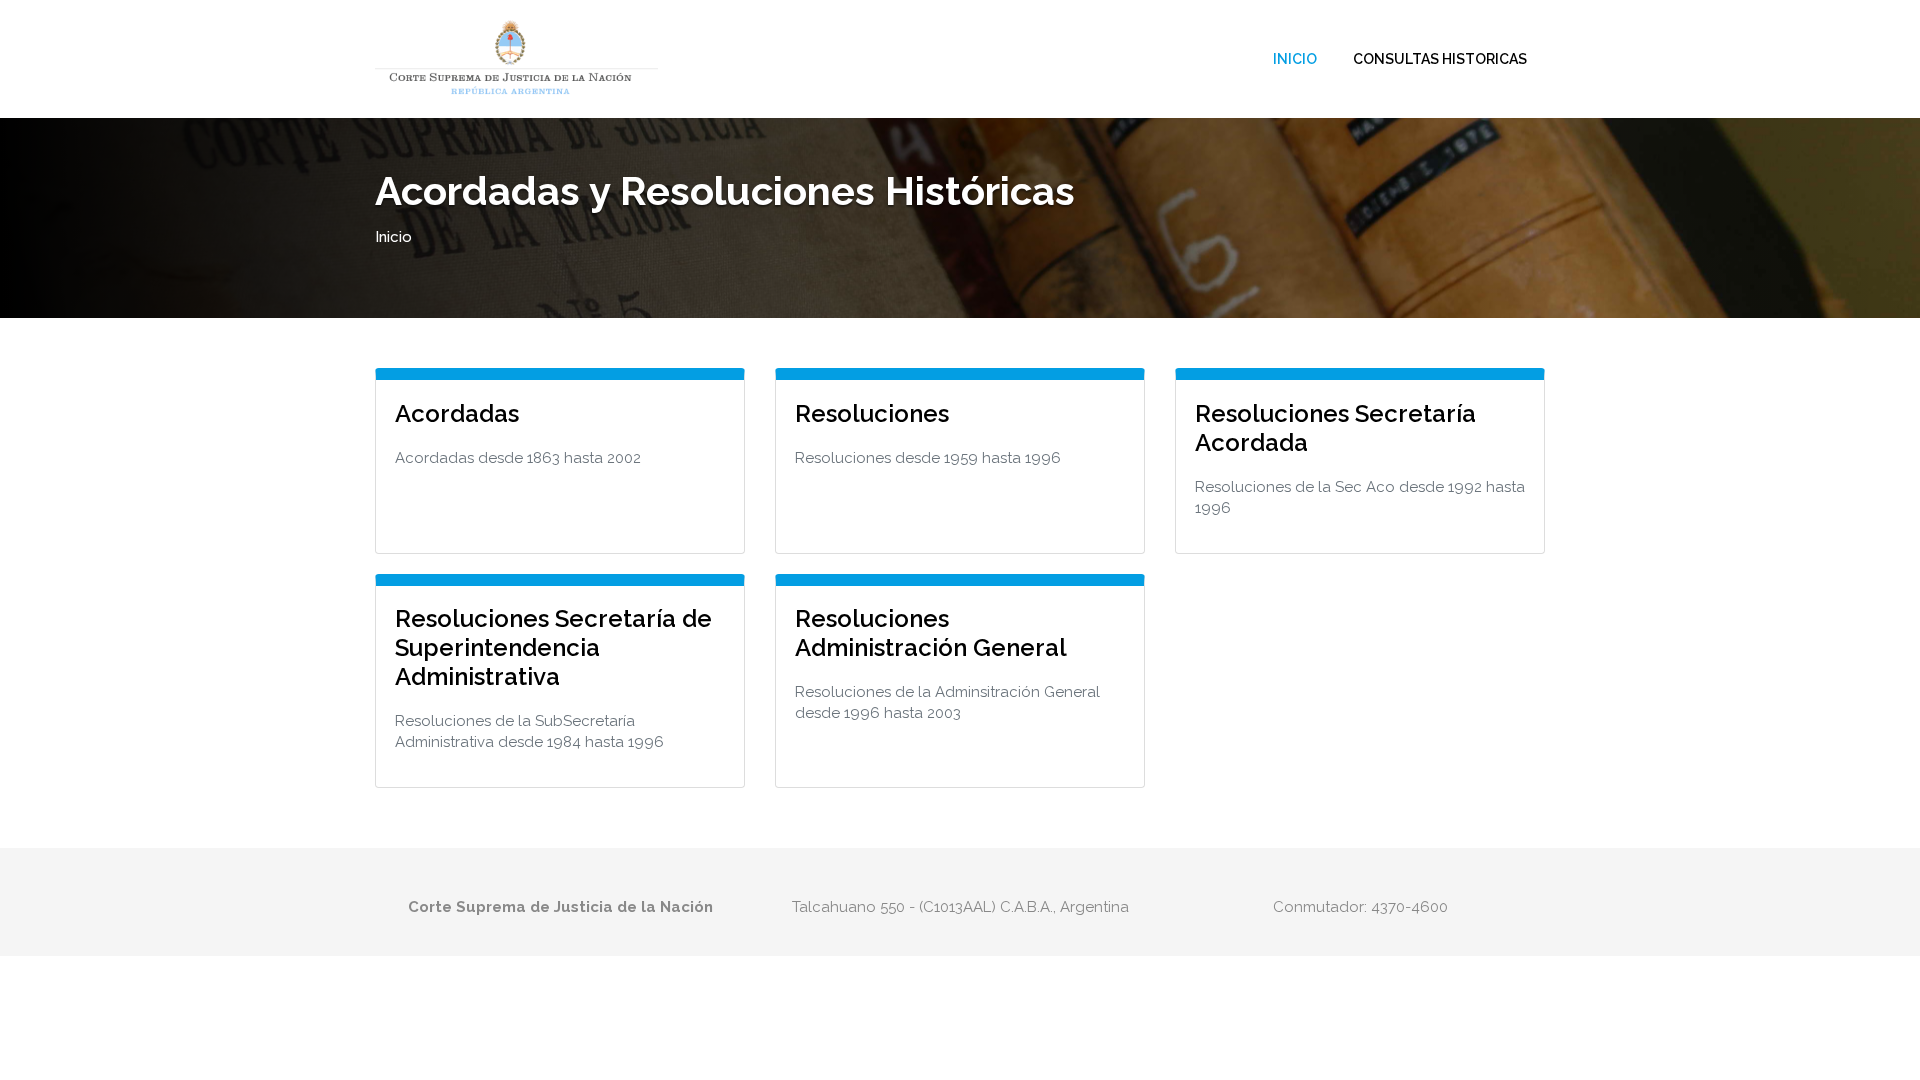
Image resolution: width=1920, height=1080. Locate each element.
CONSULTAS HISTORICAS (1440, 59)
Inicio (1295, 59)
